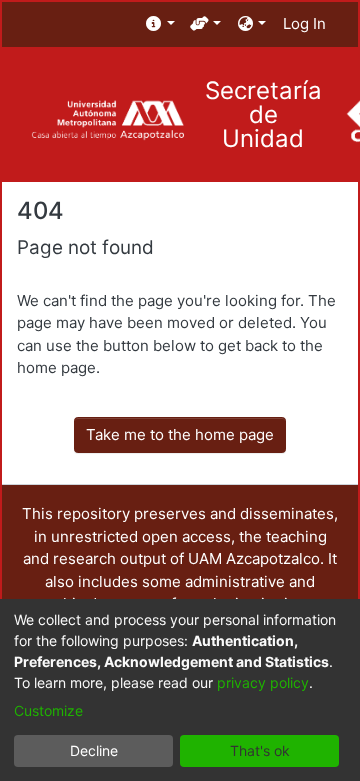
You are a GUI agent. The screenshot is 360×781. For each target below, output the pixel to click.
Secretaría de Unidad (263, 115)
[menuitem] (160, 24)
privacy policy (263, 682)
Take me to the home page (180, 434)
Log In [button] (305, 23)
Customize (48, 710)
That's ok (260, 750)
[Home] (107, 120)
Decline (94, 750)
